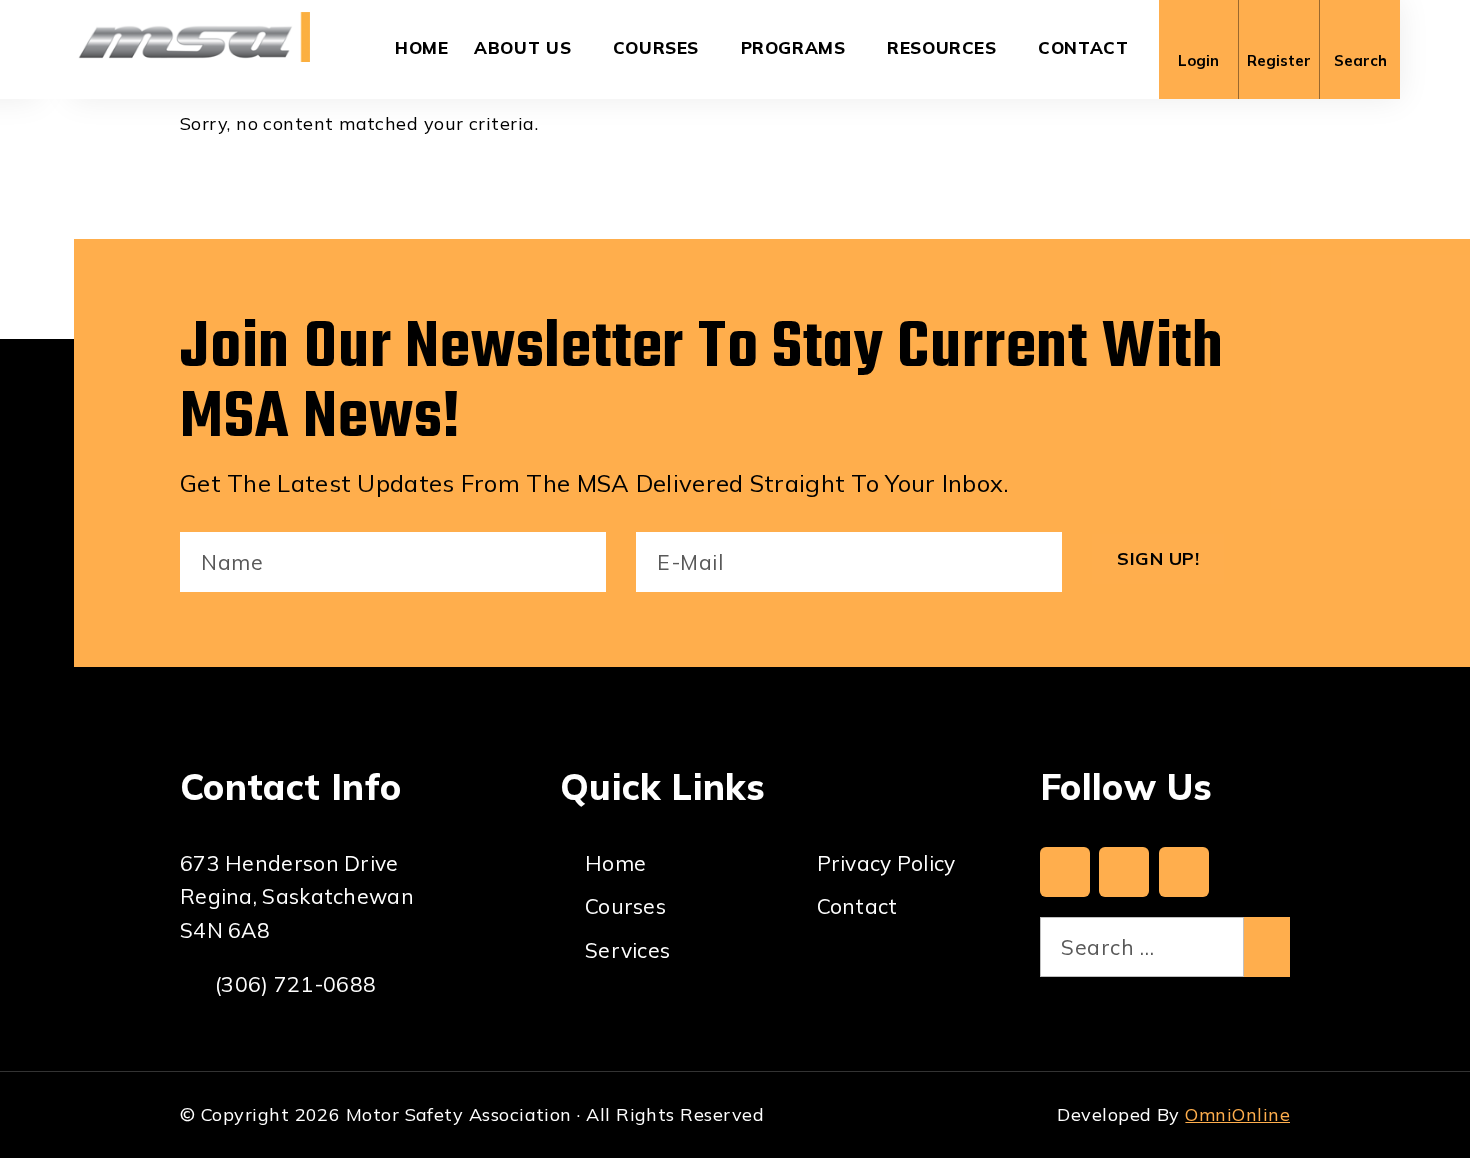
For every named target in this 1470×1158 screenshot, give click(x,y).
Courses (656, 47)
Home (422, 47)
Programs (793, 47)
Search (1360, 60)
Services (627, 950)
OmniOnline (1237, 1114)
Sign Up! (1158, 558)
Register (1279, 60)
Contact (1083, 47)
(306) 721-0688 (295, 984)
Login (1198, 60)
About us (522, 47)
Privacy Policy (886, 863)
